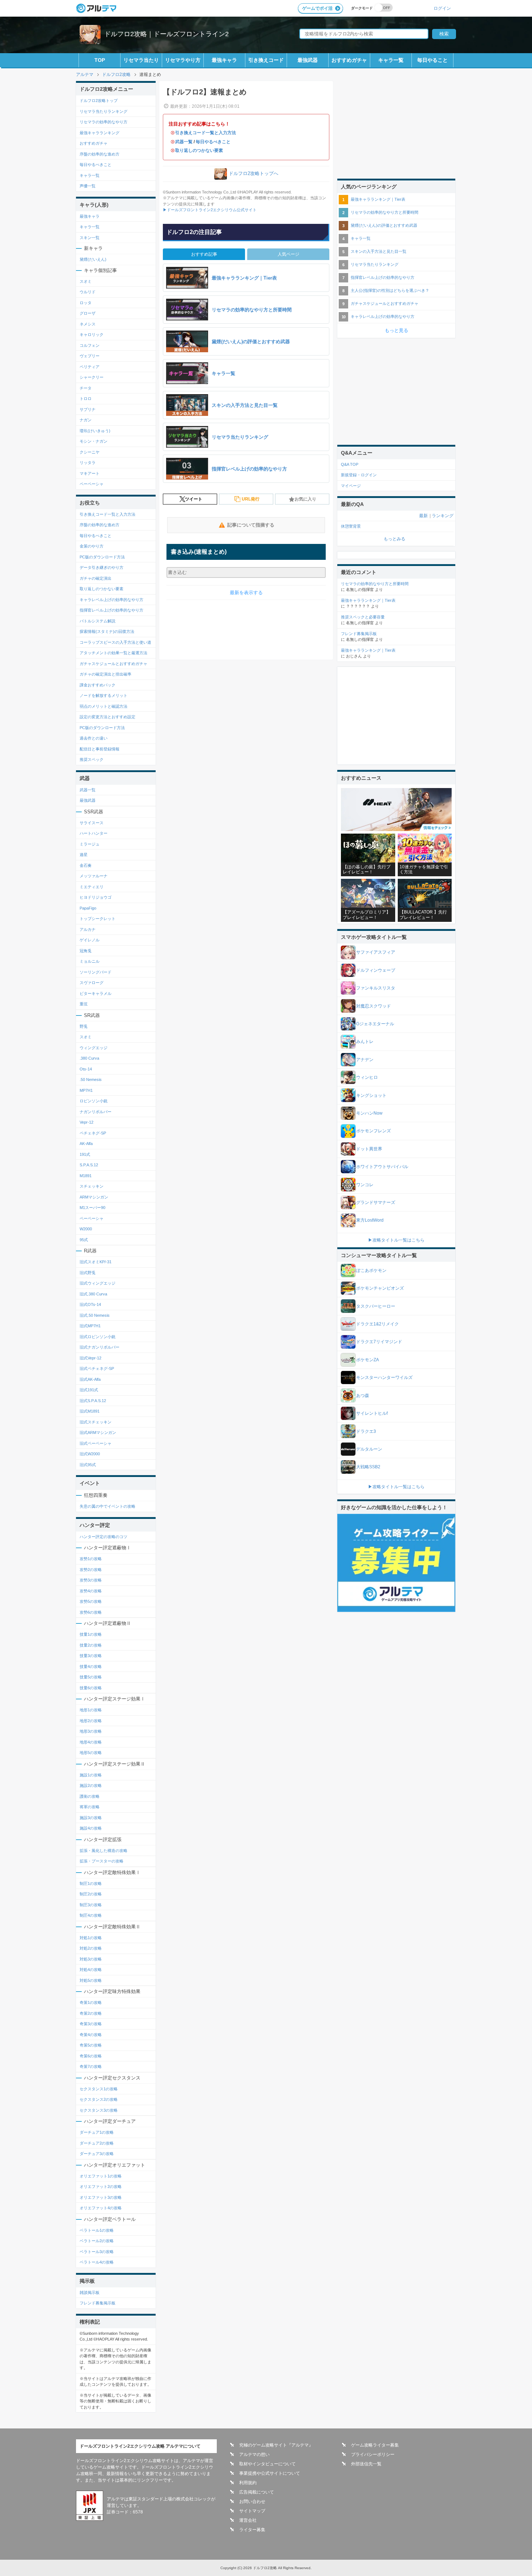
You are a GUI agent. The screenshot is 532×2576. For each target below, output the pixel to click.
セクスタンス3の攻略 (99, 2110)
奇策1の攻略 (91, 2002)
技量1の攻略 (91, 1634)
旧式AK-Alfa (90, 1379)
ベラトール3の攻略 (97, 2252)
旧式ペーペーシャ (96, 1443)
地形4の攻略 (91, 1742)
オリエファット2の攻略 (101, 2187)
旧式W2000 (90, 1454)
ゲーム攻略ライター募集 (375, 2445)
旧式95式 (88, 1465)
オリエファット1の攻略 (101, 2176)
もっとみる (394, 539)
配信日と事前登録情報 (100, 749)
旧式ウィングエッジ (98, 1283)
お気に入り (305, 499)
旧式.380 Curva (93, 1294)
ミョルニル (90, 961)
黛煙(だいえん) (93, 259)
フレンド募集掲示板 (98, 2303)
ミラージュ (90, 844)
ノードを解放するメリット (104, 695)
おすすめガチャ (349, 60)
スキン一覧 (90, 238)
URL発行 (251, 499)
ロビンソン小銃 (94, 1101)
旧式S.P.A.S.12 (93, 1401)
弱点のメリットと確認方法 (104, 706)
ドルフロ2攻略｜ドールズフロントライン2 (166, 34)
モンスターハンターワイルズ (384, 1378)
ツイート (194, 499)
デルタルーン (369, 1449)
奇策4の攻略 (91, 2035)
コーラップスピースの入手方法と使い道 (115, 642)
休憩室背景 (351, 526)
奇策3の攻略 (91, 2024)
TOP (100, 60)
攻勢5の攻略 (91, 1601)
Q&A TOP (350, 464)
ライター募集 (252, 2530)
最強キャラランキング (100, 133)
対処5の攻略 (91, 1980)
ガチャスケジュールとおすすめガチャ (113, 664)
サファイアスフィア (376, 952)
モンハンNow (369, 1113)
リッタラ (88, 463)
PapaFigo (88, 908)
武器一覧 (184, 142)
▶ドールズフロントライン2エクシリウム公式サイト (210, 210)
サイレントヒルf (372, 1413)
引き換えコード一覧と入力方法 (206, 133)
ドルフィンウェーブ (376, 970)
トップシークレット (98, 919)
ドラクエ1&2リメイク (377, 1324)
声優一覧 (88, 186)
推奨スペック (92, 759)
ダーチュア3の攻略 (97, 2154)
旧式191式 (89, 1390)
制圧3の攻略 (91, 1905)
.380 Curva (89, 1058)
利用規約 (248, 2483)
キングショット (371, 1095)
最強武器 (308, 60)
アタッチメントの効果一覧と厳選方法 (113, 653)
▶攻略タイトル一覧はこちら (396, 1240)
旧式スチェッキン (96, 1422)
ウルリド (88, 292)
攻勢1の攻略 (91, 1559)
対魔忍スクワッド (373, 1006)
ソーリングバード (96, 972)
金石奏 (86, 865)
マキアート (90, 473)
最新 (423, 516)
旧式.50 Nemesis (95, 1315)
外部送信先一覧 (366, 2464)
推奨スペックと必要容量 (363, 617)
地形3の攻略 (91, 1731)
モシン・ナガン (94, 441)
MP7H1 (86, 1090)
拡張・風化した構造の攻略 (104, 1851)
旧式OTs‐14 (90, 1304)
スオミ (86, 281)
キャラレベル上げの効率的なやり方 (111, 600)
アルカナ (88, 929)
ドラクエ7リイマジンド (379, 1342)
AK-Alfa (86, 1144)
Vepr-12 (86, 1122)
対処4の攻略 (91, 1970)
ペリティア (90, 367)
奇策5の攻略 (91, 2045)
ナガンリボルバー (96, 1112)
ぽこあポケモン (371, 1270)
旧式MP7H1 (90, 1326)
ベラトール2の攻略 (97, 2241)
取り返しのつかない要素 (199, 150)
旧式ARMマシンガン (98, 1432)
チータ (86, 388)
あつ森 (363, 1396)
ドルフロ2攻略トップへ (254, 173)
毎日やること (432, 60)
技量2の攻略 (91, 1645)
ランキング (443, 516)
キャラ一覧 (391, 60)
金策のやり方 (92, 546)
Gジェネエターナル (375, 1024)
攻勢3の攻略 (91, 1580)
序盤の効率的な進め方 (100, 154)
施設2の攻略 (91, 1785)
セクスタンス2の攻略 (99, 2099)
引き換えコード (266, 60)
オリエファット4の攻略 (101, 2208)
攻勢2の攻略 (91, 1570)
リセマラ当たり (141, 60)
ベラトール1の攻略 (97, 2230)
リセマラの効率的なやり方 (104, 122)
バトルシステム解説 (98, 621)
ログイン (442, 8)
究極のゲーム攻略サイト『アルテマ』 (276, 2445)
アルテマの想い (254, 2454)
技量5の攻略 (91, 1677)
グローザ (88, 313)
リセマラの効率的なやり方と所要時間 (385, 212)
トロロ (86, 399)
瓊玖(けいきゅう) (95, 431)
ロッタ (86, 303)
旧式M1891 (90, 1411)
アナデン (365, 1060)
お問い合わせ (252, 2502)
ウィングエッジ (94, 1048)
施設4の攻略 (91, 1828)
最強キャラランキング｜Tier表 (378, 199)
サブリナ (88, 409)
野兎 (84, 1026)
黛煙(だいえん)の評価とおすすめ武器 (384, 225)
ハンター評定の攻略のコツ (104, 1537)
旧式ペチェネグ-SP (97, 1368)
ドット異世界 (369, 1149)
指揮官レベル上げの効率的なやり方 (111, 610)
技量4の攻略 (91, 1666)
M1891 (86, 1176)
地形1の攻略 (91, 1710)
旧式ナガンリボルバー (100, 1347)
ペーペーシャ (92, 484)
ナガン (86, 420)
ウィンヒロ (367, 1077)
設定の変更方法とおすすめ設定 (107, 717)
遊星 (84, 855)
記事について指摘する (251, 525)
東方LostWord (370, 1220)
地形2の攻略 (91, 1721)
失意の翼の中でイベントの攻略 (107, 1506)
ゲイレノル (90, 940)
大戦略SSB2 (368, 1467)
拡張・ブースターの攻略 (102, 1861)
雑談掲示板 (90, 2292)
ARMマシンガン (94, 1197)
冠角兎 (86, 951)
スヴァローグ (92, 983)
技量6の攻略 (91, 1688)
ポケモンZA (368, 1360)
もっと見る (396, 330)
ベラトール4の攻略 (97, 2262)
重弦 (84, 1004)
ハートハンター (94, 833)
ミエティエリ (92, 887)
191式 (85, 1154)
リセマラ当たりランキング (104, 111)
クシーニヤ (90, 452)
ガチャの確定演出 (96, 578)
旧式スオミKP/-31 (96, 1262)
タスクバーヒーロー (376, 1306)
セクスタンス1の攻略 (99, 2089)
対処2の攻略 (91, 1948)
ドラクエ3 (366, 1431)
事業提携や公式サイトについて (270, 2473)
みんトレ (365, 1042)
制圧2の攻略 (91, 1894)
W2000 (86, 1229)
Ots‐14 (86, 1069)
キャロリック (92, 335)
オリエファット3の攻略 (101, 2197)
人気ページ (288, 254)
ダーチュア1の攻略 (97, 2132)
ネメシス (88, 324)
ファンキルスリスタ (376, 988)
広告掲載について (257, 2492)
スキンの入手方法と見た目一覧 (379, 251)
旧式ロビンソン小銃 (98, 1337)
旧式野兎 (88, 1273)
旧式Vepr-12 (90, 1358)
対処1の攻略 (91, 1938)
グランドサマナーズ (376, 1202)
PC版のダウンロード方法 (102, 557)
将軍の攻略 (90, 1807)
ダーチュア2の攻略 (97, 2143)
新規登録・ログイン (359, 475)
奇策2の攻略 (91, 2013)
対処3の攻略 (91, 1959)
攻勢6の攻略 (91, 1612)
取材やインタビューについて (267, 2464)
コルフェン (90, 345)
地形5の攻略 (91, 1753)
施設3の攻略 (91, 1818)
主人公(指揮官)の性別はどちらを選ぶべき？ (390, 290)
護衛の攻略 (90, 1796)
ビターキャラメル (96, 993)
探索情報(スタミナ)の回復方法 (107, 631)
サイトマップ (252, 2511)
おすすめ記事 (204, 254)
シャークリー (92, 377)
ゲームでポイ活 (317, 8)
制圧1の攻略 (91, 1883)
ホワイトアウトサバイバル (382, 1167)
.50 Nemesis (91, 1080)
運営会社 (248, 2520)
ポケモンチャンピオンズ (380, 1288)
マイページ (351, 486)
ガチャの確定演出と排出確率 (105, 674)
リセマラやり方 (183, 60)
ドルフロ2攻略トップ (99, 101)
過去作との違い (94, 738)
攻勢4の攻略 (91, 1591)
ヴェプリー (90, 356)
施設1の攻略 (91, 1775)
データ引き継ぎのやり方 (102, 567)
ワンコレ (365, 1185)
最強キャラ (224, 60)
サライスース (92, 823)
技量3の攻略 (91, 1656)
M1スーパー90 (92, 1208)
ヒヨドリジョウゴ (96, 897)
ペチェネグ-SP (93, 1133)
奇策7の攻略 (91, 2066)
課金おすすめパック (98, 685)
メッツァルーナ (94, 876)
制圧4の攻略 (91, 1915)
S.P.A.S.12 (89, 1165)
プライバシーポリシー (373, 2454)
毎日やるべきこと (213, 142)
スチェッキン (92, 1186)
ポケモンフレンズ (373, 1131)
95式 (84, 1240)
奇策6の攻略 (91, 2056)
